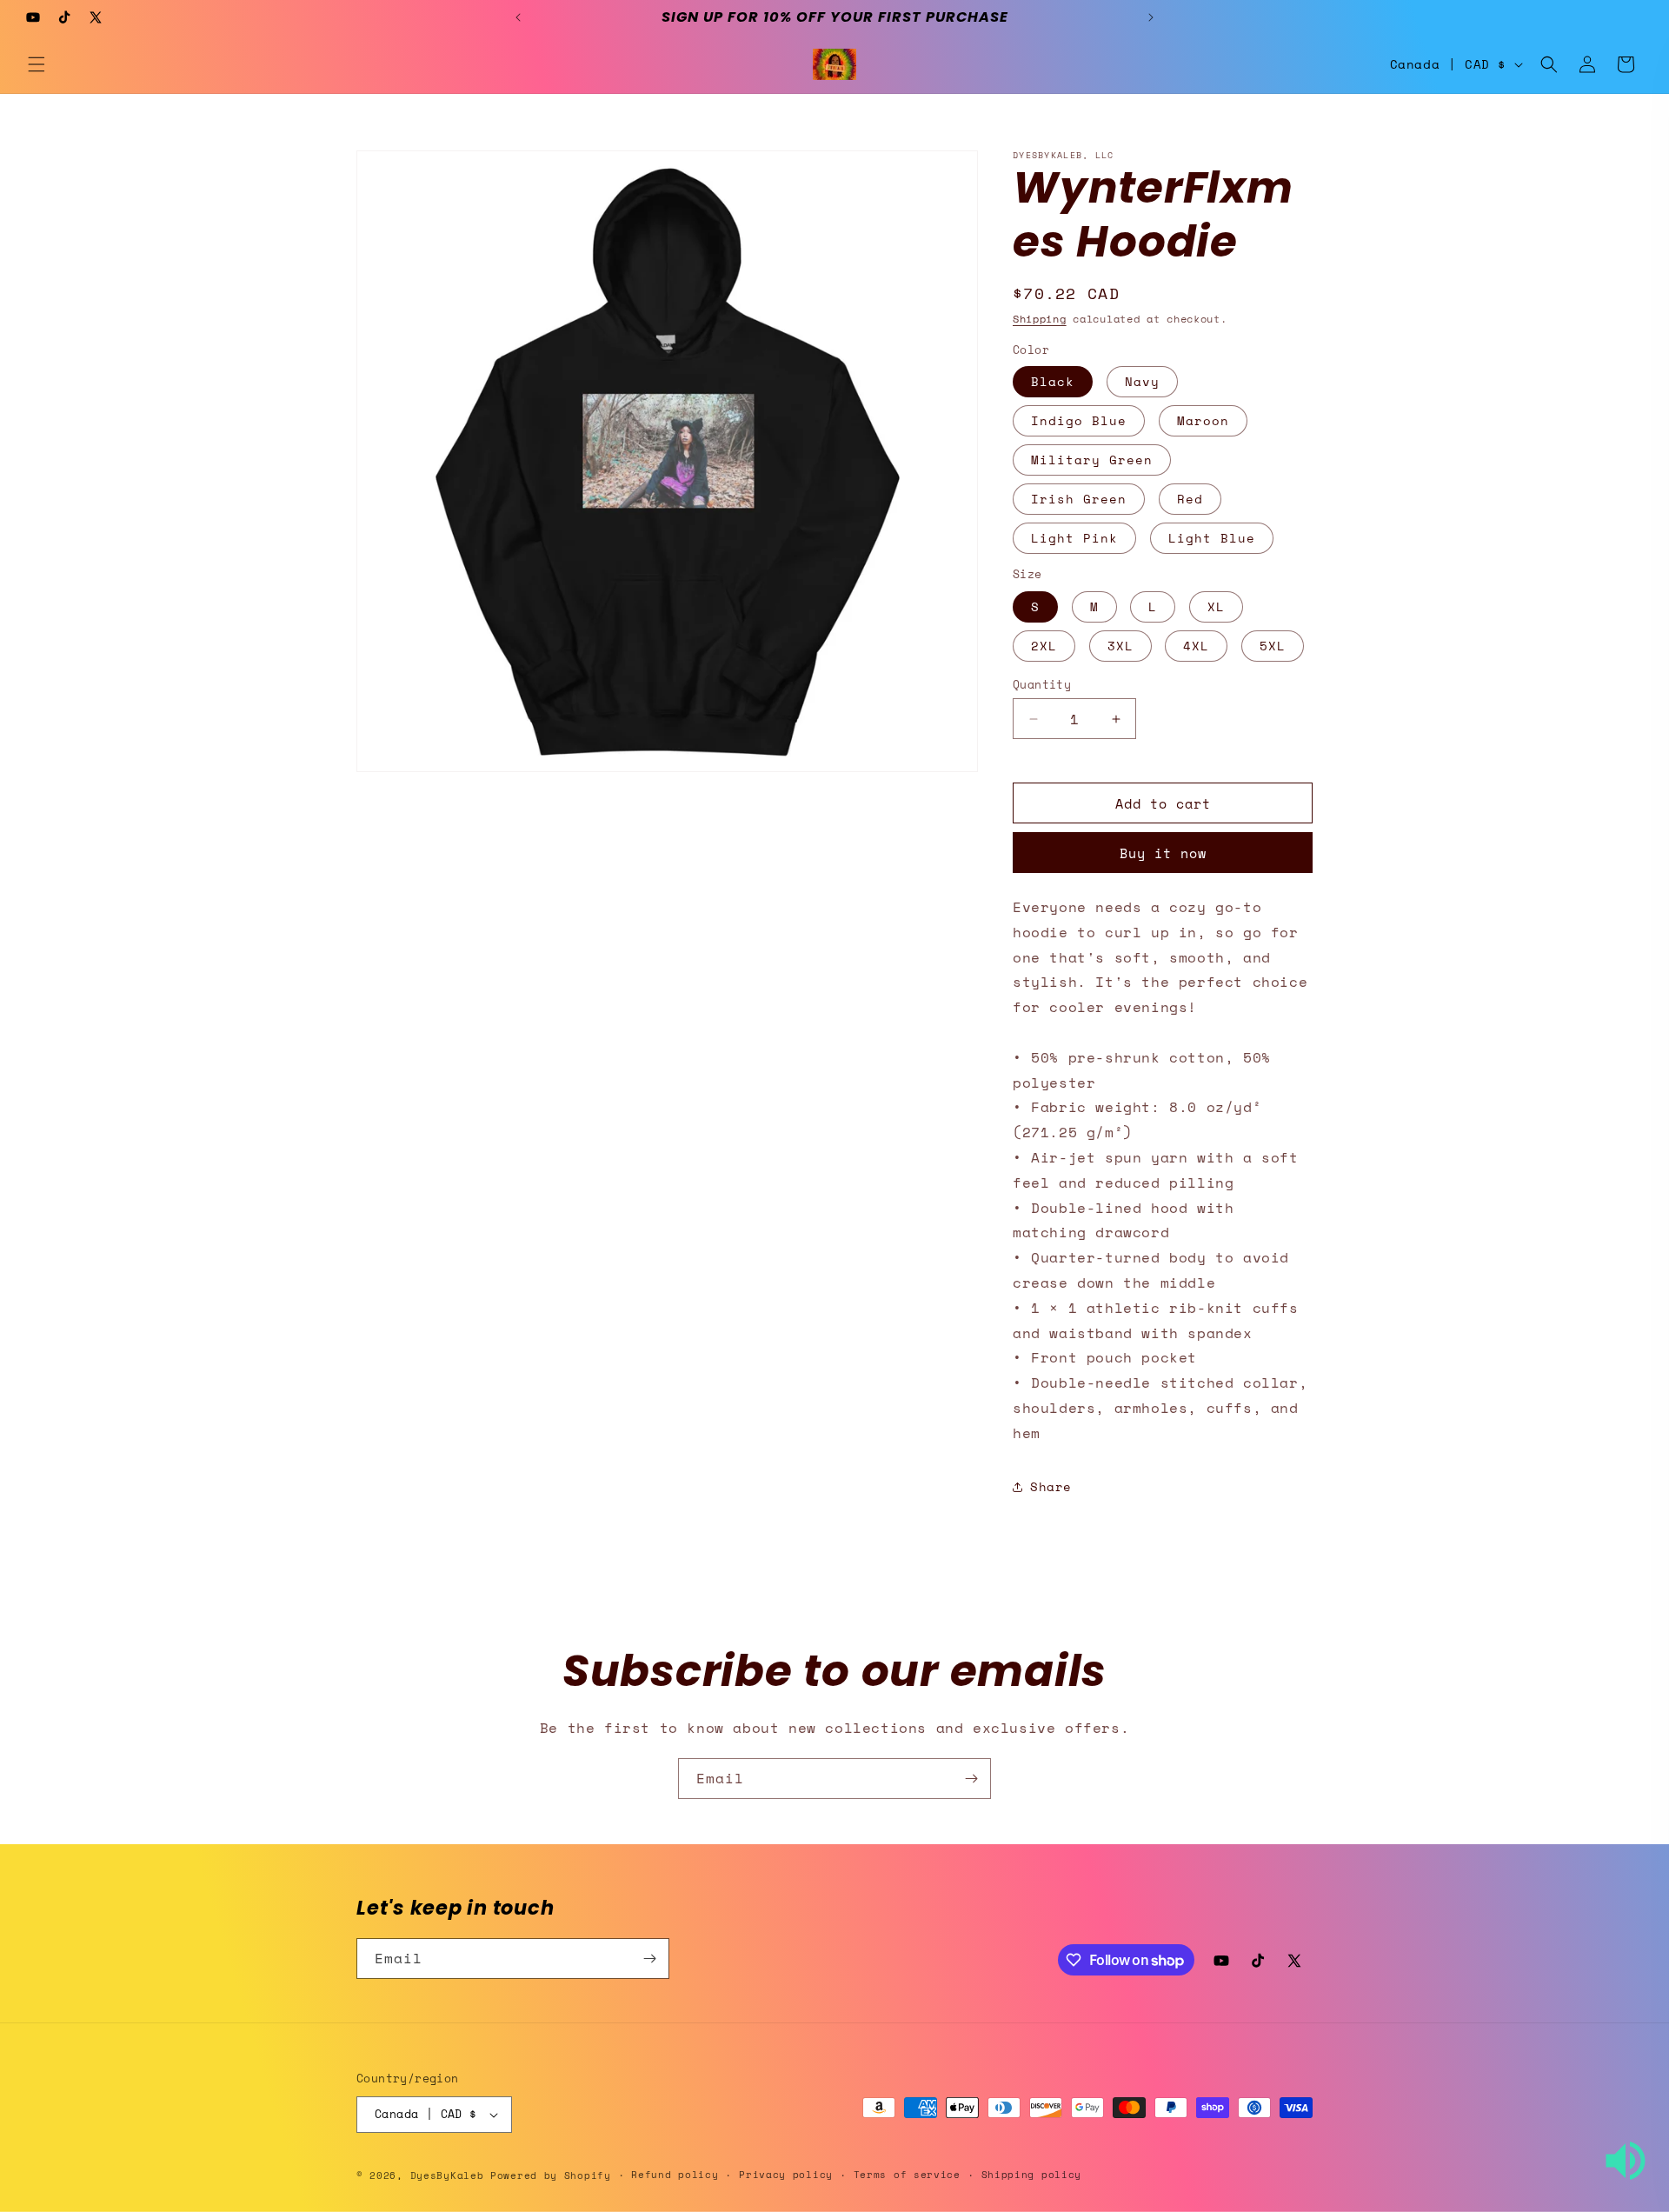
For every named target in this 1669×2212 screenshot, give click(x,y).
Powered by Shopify (551, 2175)
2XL (1044, 646)
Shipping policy (1032, 2175)
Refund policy (675, 2175)
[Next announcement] (1151, 17)
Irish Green (1079, 499)
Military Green (1092, 460)
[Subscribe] (971, 1779)
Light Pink (1074, 538)
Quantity (1042, 685)
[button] (37, 64)
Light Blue (1212, 538)
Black (1053, 381)
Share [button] (1051, 1486)
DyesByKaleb (450, 2175)
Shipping (1040, 319)
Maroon (1203, 420)
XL (1216, 606)
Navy (1142, 381)
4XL (1196, 646)
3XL (1120, 646)
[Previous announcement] (518, 17)
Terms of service (907, 2175)
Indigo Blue (1079, 420)
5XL (1273, 646)
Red (1190, 499)
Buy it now (1163, 853)
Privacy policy (786, 2175)
